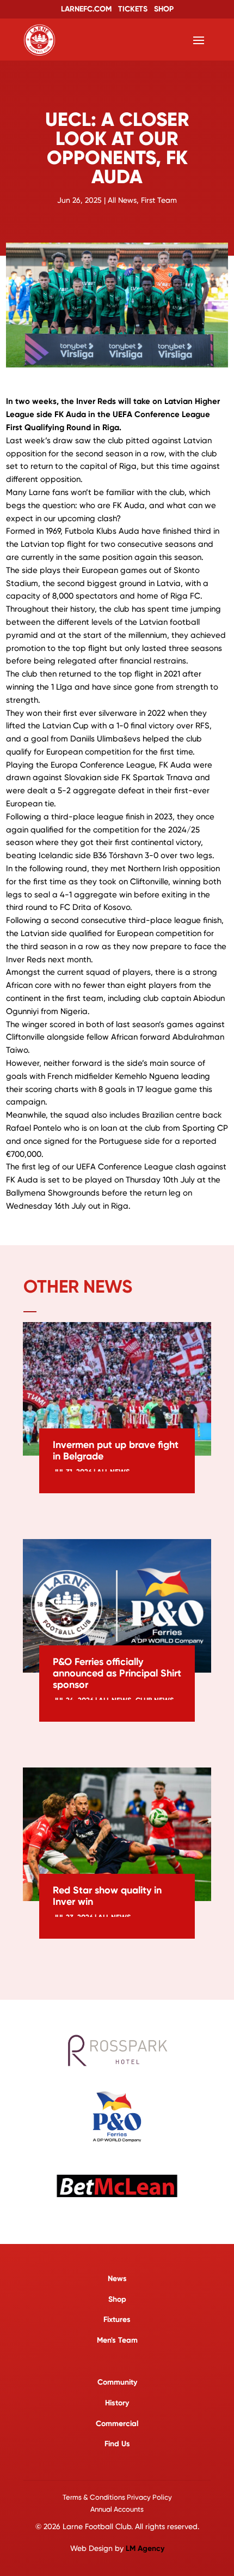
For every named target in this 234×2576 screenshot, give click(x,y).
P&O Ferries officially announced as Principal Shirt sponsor (117, 1673)
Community (117, 2382)
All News (122, 200)
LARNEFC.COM (86, 9)
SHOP (164, 9)
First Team (159, 200)
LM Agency (145, 2548)
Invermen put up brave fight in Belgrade (116, 1450)
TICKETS (133, 9)
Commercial (117, 2424)
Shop (117, 2299)
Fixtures (117, 2319)
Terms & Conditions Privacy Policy (117, 2497)
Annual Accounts (117, 2509)
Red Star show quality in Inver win (107, 1896)
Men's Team (117, 2340)
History (117, 2403)
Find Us (117, 2444)
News (117, 2279)
